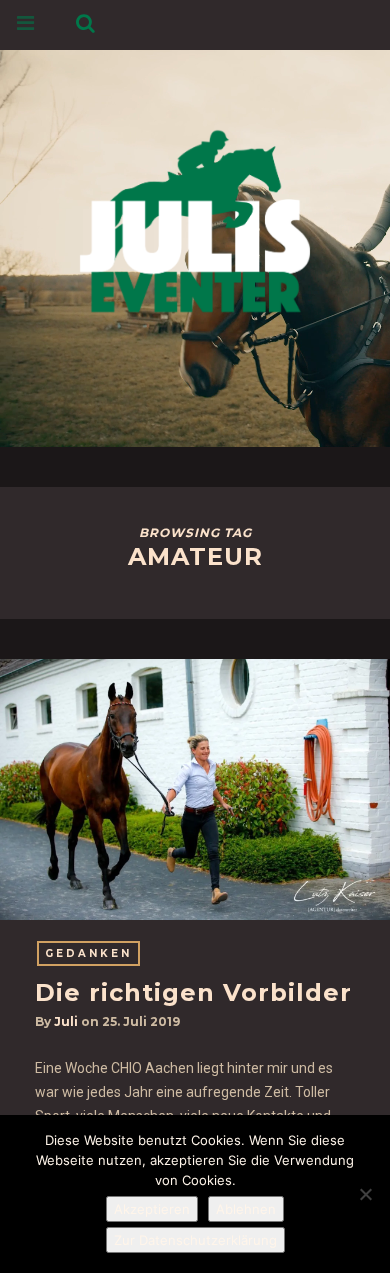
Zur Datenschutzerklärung (195, 1240)
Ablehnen (246, 1209)
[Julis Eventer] (195, 217)
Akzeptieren (152, 1209)
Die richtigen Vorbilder (193, 992)
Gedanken (88, 953)
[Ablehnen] (365, 1194)
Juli (66, 1021)
